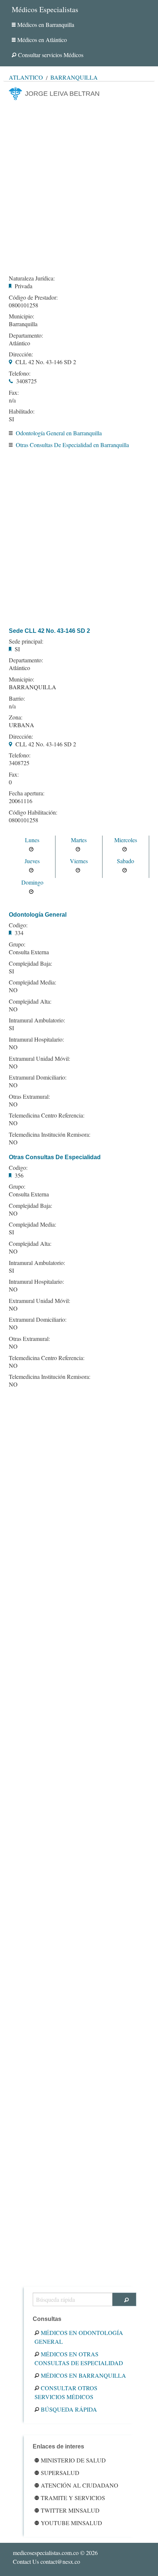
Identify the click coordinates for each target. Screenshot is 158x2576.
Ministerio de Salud (73, 2460)
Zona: (16, 717)
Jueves (32, 861)
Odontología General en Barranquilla (59, 433)
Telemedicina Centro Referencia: (47, 1115)
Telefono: (20, 373)
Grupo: (17, 944)
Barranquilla (74, 77)
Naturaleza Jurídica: (32, 278)
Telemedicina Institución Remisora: (50, 1134)
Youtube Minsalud (71, 2523)
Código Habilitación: (33, 812)
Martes (79, 840)
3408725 (26, 381)
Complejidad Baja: (30, 963)
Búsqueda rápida (69, 2409)
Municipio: (21, 316)
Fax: (14, 393)
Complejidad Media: (33, 982)
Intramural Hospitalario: (36, 1039)
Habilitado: (22, 411)
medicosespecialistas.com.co (46, 2553)
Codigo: (18, 925)
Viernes (79, 861)
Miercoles (126, 840)
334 (19, 933)
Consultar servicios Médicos (51, 55)
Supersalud (60, 2473)
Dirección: (21, 354)
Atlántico (26, 77)
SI (11, 419)
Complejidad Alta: (30, 1001)
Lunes (32, 840)
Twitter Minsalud (70, 2510)
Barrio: (17, 698)
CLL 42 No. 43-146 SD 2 (46, 362)
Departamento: (26, 335)
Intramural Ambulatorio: (37, 1020)
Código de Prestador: (33, 297)
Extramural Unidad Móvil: (39, 1059)
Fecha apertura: (27, 793)
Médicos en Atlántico (42, 40)
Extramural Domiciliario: (38, 1077)
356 (19, 1175)
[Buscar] (124, 2299)
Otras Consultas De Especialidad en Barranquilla (72, 445)
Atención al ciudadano (80, 2485)
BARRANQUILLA (33, 687)
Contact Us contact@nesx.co (46, 2561)
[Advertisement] (79, 185)
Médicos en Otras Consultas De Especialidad (79, 2358)
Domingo (32, 882)
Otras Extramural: (29, 1097)
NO (13, 990)
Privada (24, 286)
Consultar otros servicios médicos (66, 2392)
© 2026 (55, 2553)
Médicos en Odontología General (79, 2337)
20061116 (21, 801)
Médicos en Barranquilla (46, 25)
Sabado (125, 861)
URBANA (21, 725)
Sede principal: (26, 641)
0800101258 (24, 305)
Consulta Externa (29, 952)
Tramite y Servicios (73, 2498)
